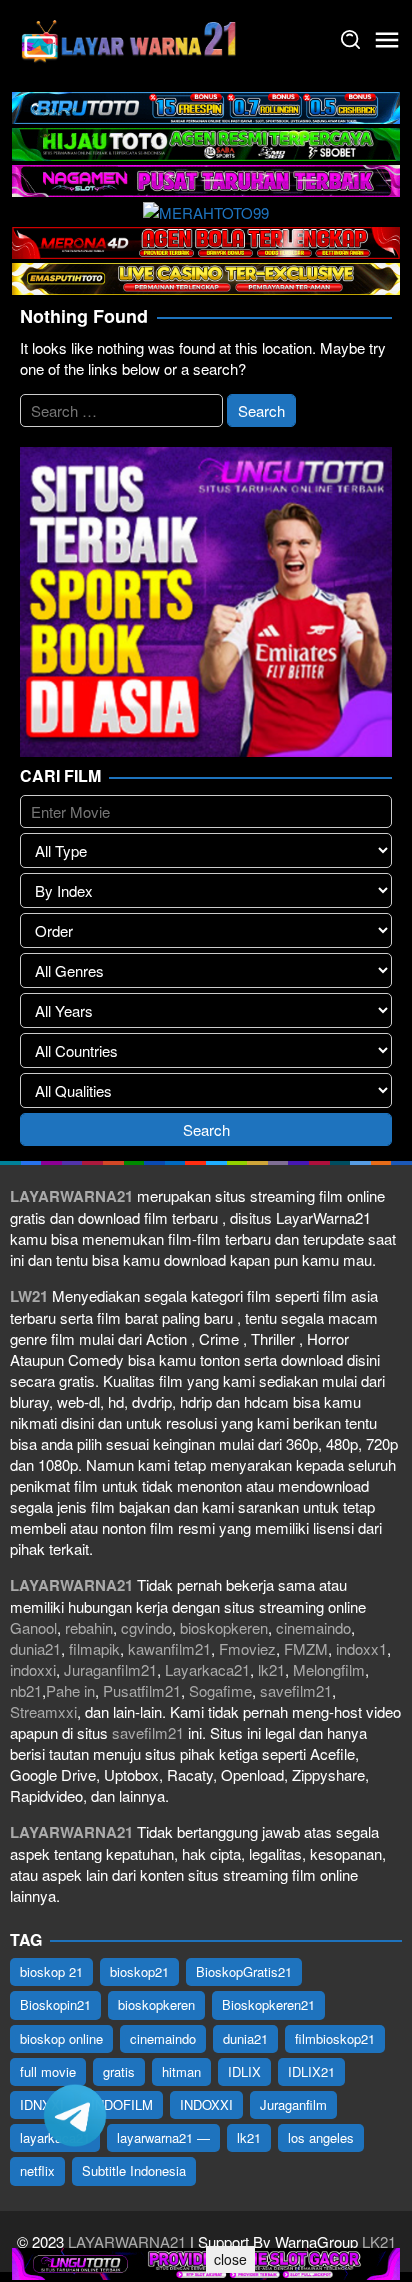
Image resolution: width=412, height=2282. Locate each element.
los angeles (321, 2137)
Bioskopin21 (55, 2004)
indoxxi (33, 1669)
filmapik (94, 1648)
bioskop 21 (51, 1971)
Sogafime (220, 1690)
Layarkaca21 (207, 1669)
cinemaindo (313, 1627)
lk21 (271, 1669)
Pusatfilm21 (142, 1690)
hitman (181, 2071)
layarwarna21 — (163, 2137)
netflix (37, 2170)
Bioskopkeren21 (268, 2004)
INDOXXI (206, 2104)
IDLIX (244, 2071)
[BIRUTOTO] (206, 105)
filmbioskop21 (335, 2038)
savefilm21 (296, 1690)
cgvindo (146, 1627)
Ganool (33, 1627)
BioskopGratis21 (244, 1971)
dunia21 (35, 1648)
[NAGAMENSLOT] (206, 178)
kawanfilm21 (169, 1648)
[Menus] (387, 40)
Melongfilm (329, 1669)
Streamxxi (43, 1711)
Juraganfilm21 (110, 1669)
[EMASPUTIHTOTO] (206, 276)
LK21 (377, 2241)
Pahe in (70, 1690)
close (230, 2259)
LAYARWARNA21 (127, 2241)
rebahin (89, 1627)
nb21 (26, 1690)
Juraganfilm (293, 2104)
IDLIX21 (311, 2071)
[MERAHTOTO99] (206, 209)
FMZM (306, 1648)
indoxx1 (361, 1648)
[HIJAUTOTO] (206, 141)
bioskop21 (139, 1971)
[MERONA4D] (206, 240)
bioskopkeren (224, 1627)
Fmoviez (247, 1648)
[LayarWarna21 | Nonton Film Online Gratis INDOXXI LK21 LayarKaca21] (130, 37)
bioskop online (61, 2038)
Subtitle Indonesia (134, 2170)
